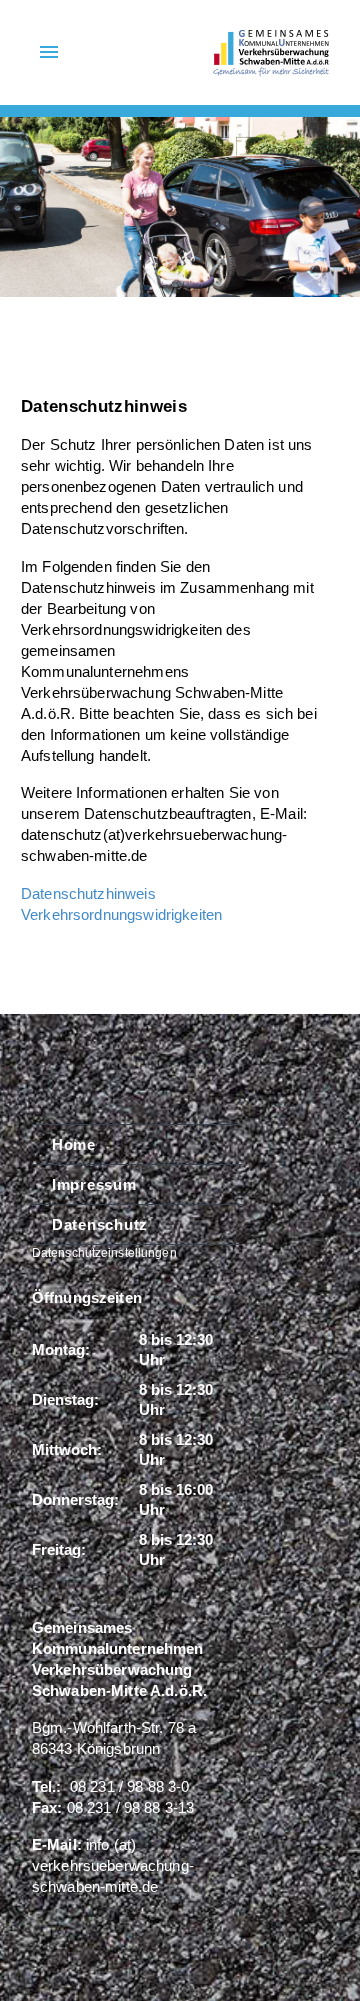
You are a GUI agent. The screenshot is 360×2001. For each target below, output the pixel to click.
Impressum (94, 1184)
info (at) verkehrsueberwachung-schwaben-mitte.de (113, 1865)
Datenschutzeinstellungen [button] (104, 1253)
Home (74, 1144)
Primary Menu (49, 52)
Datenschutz (100, 1224)
